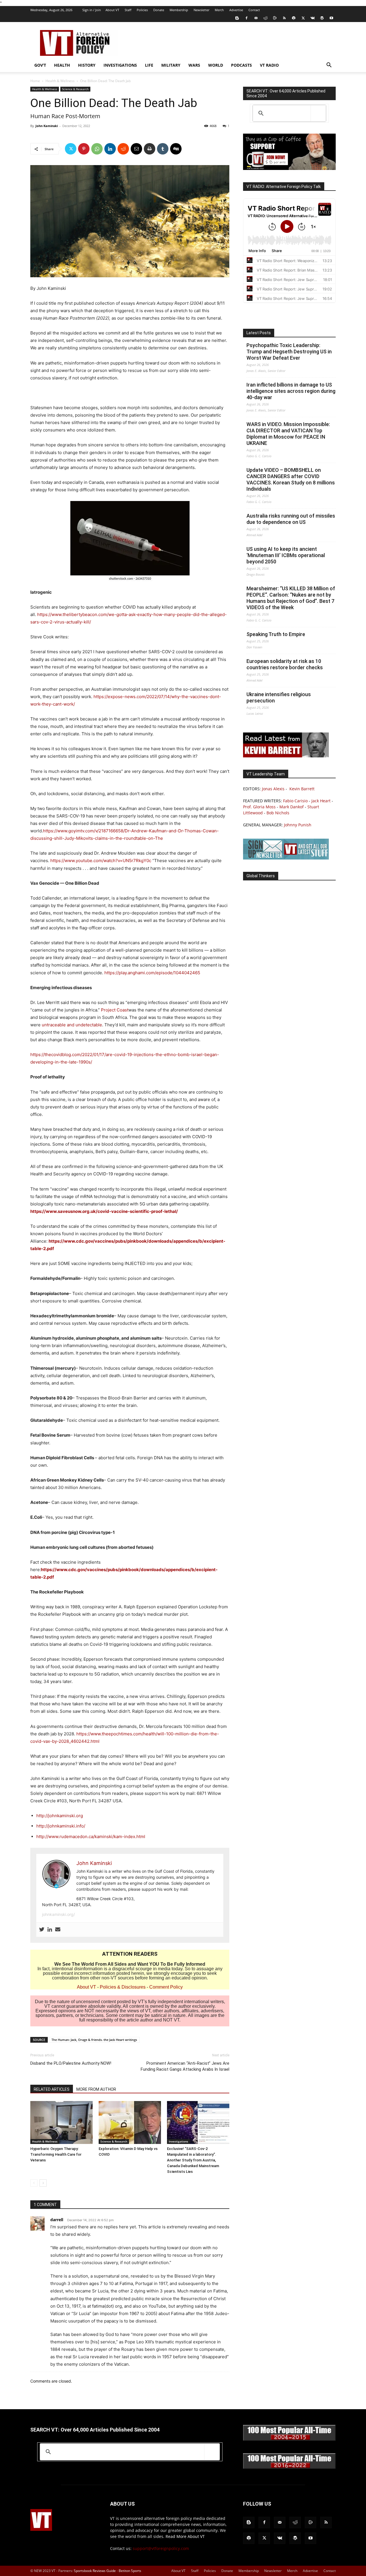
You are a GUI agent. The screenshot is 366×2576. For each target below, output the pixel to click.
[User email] (58, 1930)
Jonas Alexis (273, 789)
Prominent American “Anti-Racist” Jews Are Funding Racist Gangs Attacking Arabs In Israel (185, 2066)
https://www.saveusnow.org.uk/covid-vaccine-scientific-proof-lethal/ (104, 1211)
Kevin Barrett (302, 789)
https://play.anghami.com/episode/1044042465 (152, 973)
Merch (219, 10)
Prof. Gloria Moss (259, 807)
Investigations (120, 65)
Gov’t (40, 65)
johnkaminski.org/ (58, 1914)
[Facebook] (246, 18)
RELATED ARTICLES (52, 2089)
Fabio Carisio (295, 801)
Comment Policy (166, 1987)
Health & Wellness (60, 81)
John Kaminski (47, 126)
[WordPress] (322, 18)
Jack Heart (321, 801)
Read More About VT (185, 2536)
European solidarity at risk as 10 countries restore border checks (285, 664)
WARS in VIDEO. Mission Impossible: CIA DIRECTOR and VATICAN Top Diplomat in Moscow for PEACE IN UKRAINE (288, 434)
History (87, 65)
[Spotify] (294, 18)
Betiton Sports (130, 2571)
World (216, 65)
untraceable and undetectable (72, 1025)
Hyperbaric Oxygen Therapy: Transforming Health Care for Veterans (56, 2154)
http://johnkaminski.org (60, 1816)
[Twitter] (303, 18)
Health (62, 65)
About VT (112, 10)
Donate (159, 10)
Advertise (236, 10)
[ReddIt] (123, 149)
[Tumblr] (163, 149)
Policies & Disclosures (123, 1987)
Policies (142, 10)
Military (171, 65)
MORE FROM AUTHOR (96, 2089)
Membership (179, 10)
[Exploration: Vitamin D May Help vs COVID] (130, 2122)
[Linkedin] (110, 149)
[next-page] (43, 2183)
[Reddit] (265, 18)
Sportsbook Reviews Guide (95, 2571)
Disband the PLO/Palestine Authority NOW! (71, 2063)
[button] (329, 66)
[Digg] (176, 149)
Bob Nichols (278, 813)
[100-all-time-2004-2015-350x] (289, 2439)
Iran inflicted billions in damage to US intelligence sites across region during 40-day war (291, 391)
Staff (128, 10)
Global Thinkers (261, 876)
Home (35, 81)
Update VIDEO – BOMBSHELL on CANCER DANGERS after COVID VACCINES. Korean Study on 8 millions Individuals (291, 479)
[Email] (136, 149)
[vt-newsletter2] (286, 858)
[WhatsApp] (97, 149)
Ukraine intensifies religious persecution (279, 697)
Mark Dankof (292, 807)
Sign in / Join (92, 10)
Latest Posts (259, 333)
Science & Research (75, 89)
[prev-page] (34, 2183)
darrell (57, 2220)
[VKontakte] (313, 18)
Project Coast (115, 1010)
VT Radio (269, 65)
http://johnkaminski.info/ (61, 1826)
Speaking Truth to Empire (276, 634)
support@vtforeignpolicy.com (161, 2548)
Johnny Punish (298, 825)
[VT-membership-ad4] (289, 168)
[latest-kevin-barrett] (286, 756)
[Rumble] (275, 18)
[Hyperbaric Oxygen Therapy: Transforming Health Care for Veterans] (61, 2122)
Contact (254, 10)
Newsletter (201, 10)
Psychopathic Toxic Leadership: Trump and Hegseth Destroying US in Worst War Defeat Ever (289, 352)
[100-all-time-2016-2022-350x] (289, 2467)
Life (149, 65)
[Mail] (256, 18)
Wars (194, 65)
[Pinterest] (84, 149)
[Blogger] (237, 18)
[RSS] (284, 18)
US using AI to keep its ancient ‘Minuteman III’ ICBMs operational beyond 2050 (286, 555)
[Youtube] (331, 18)
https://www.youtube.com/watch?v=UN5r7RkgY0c (101, 861)
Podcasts (241, 65)
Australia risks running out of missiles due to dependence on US (291, 519)
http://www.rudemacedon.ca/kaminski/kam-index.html (91, 1837)
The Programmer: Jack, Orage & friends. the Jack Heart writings (94, 2040)
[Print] (150, 149)
